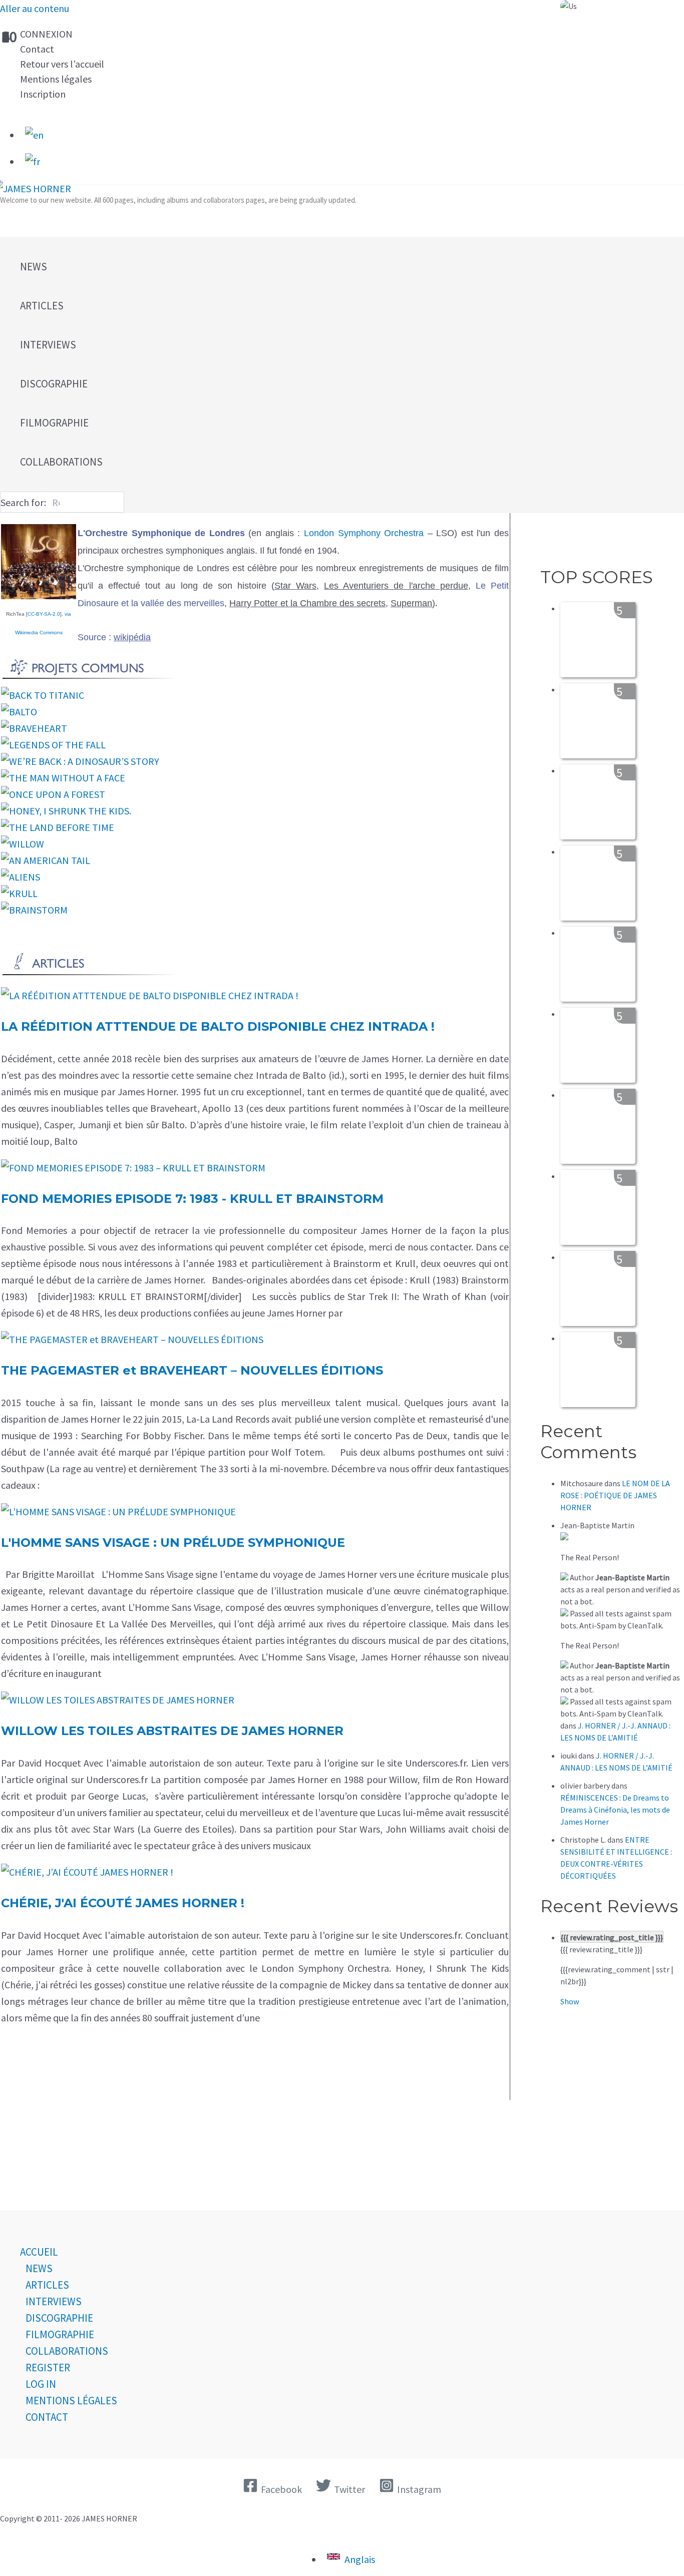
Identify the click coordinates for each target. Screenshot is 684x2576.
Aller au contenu (35, 8)
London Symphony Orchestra (364, 533)
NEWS (39, 2268)
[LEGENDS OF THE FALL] (53, 745)
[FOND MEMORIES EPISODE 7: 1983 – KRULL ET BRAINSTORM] (133, 1168)
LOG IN (41, 2384)
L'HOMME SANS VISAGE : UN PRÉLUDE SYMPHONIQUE (173, 1543)
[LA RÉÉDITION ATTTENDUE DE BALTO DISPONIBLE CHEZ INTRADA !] (150, 995)
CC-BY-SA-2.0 (44, 614)
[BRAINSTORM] (34, 910)
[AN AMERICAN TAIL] (46, 860)
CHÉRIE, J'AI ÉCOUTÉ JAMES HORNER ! (123, 1903)
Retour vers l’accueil (62, 64)
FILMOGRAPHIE (60, 2334)
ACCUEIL (39, 2252)
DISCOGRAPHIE (59, 2318)
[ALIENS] (21, 877)
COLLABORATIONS (67, 2351)
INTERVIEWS (54, 2301)
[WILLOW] (23, 844)
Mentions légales (56, 79)
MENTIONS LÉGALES (71, 2401)
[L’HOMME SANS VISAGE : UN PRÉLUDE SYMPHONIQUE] (118, 1512)
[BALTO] (19, 712)
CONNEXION (46, 34)
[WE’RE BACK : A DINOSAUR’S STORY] (80, 761)
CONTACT (47, 2417)
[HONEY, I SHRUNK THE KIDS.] (66, 811)
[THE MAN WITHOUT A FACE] (63, 778)
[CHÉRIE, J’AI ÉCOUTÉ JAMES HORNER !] (87, 1872)
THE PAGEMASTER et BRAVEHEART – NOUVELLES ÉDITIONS (192, 1370)
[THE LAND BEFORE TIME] (58, 827)
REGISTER (48, 2368)
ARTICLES (47, 2285)
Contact (37, 49)
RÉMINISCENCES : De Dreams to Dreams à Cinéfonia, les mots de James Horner (615, 1810)
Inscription (43, 94)
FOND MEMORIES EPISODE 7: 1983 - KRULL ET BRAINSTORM (192, 1199)
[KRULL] (19, 893)
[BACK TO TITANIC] (43, 695)
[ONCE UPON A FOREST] (53, 794)
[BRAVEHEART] (34, 728)
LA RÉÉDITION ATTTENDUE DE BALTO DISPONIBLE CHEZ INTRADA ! (218, 1026)
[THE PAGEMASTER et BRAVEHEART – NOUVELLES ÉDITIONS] (132, 1339)
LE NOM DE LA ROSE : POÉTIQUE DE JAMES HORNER (615, 1495)
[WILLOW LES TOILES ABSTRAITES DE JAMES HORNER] (118, 1700)
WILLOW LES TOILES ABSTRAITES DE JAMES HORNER (172, 1731)
